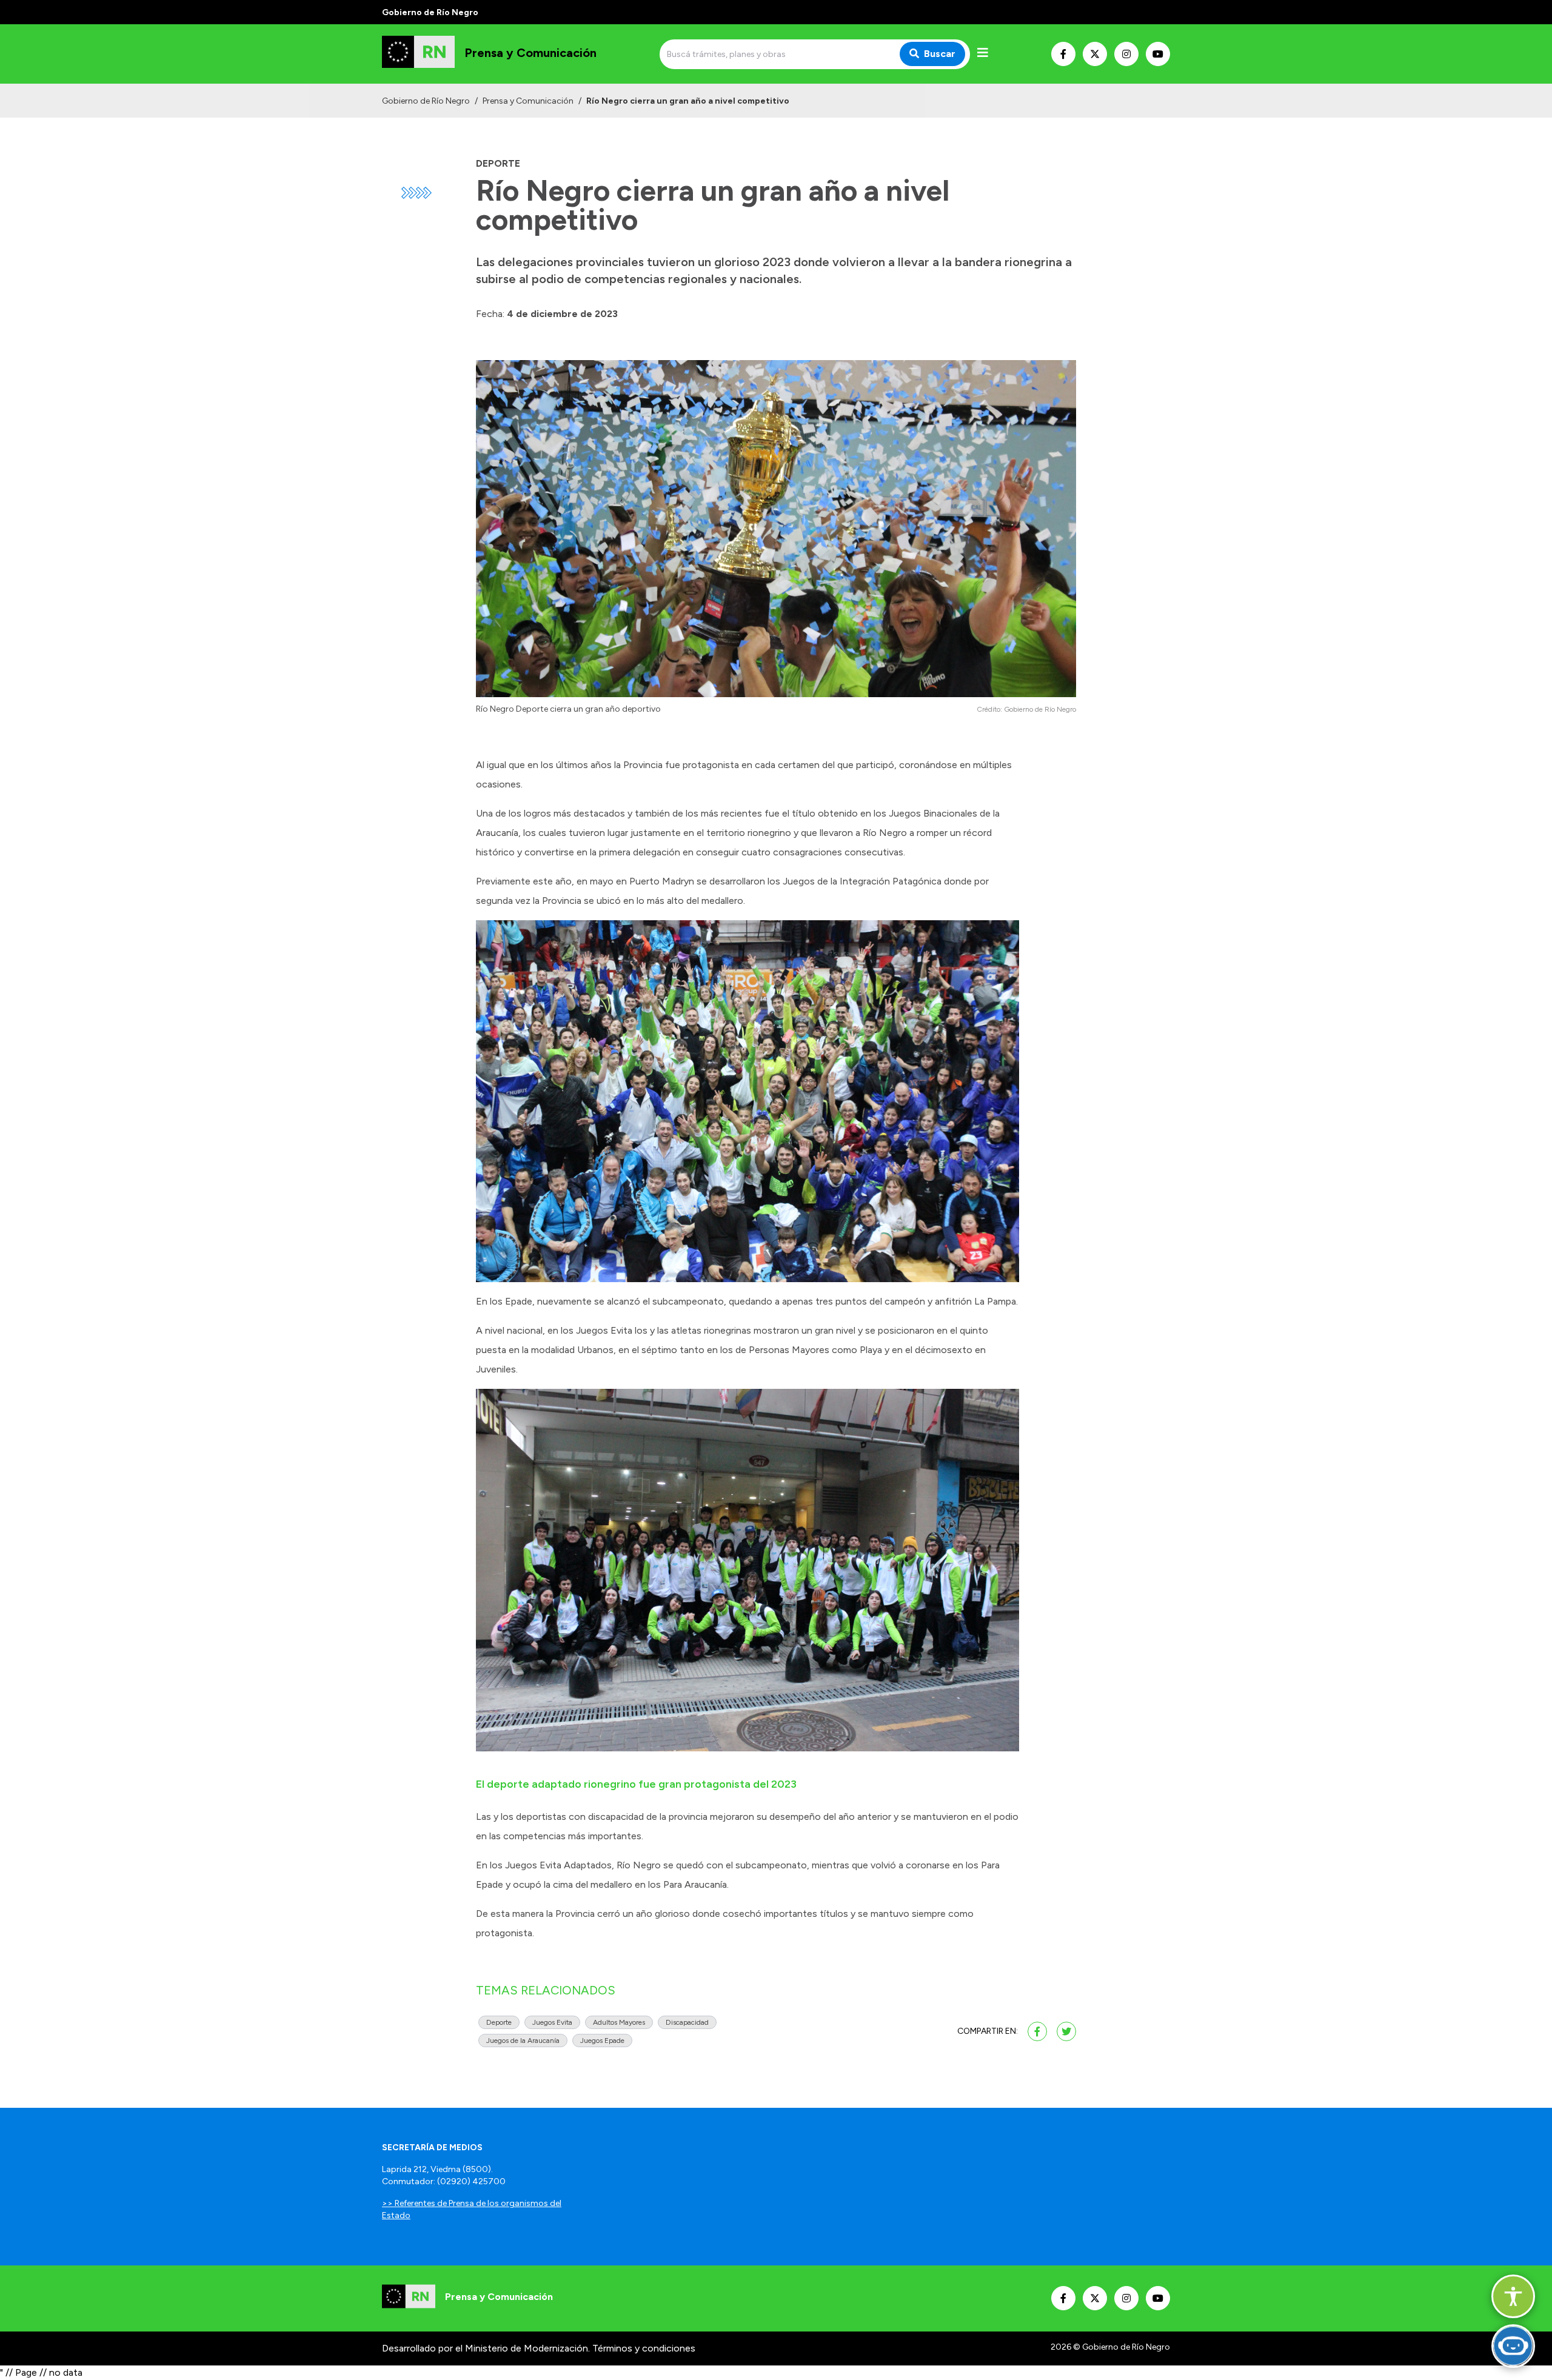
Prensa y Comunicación (528, 101)
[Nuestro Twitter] (1095, 54)
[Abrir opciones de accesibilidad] (1513, 2296)
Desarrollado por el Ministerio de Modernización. (486, 2348)
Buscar (940, 54)
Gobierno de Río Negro (426, 101)
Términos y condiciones (644, 2348)
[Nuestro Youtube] (1158, 54)
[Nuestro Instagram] (1126, 54)
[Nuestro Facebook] (1063, 54)
